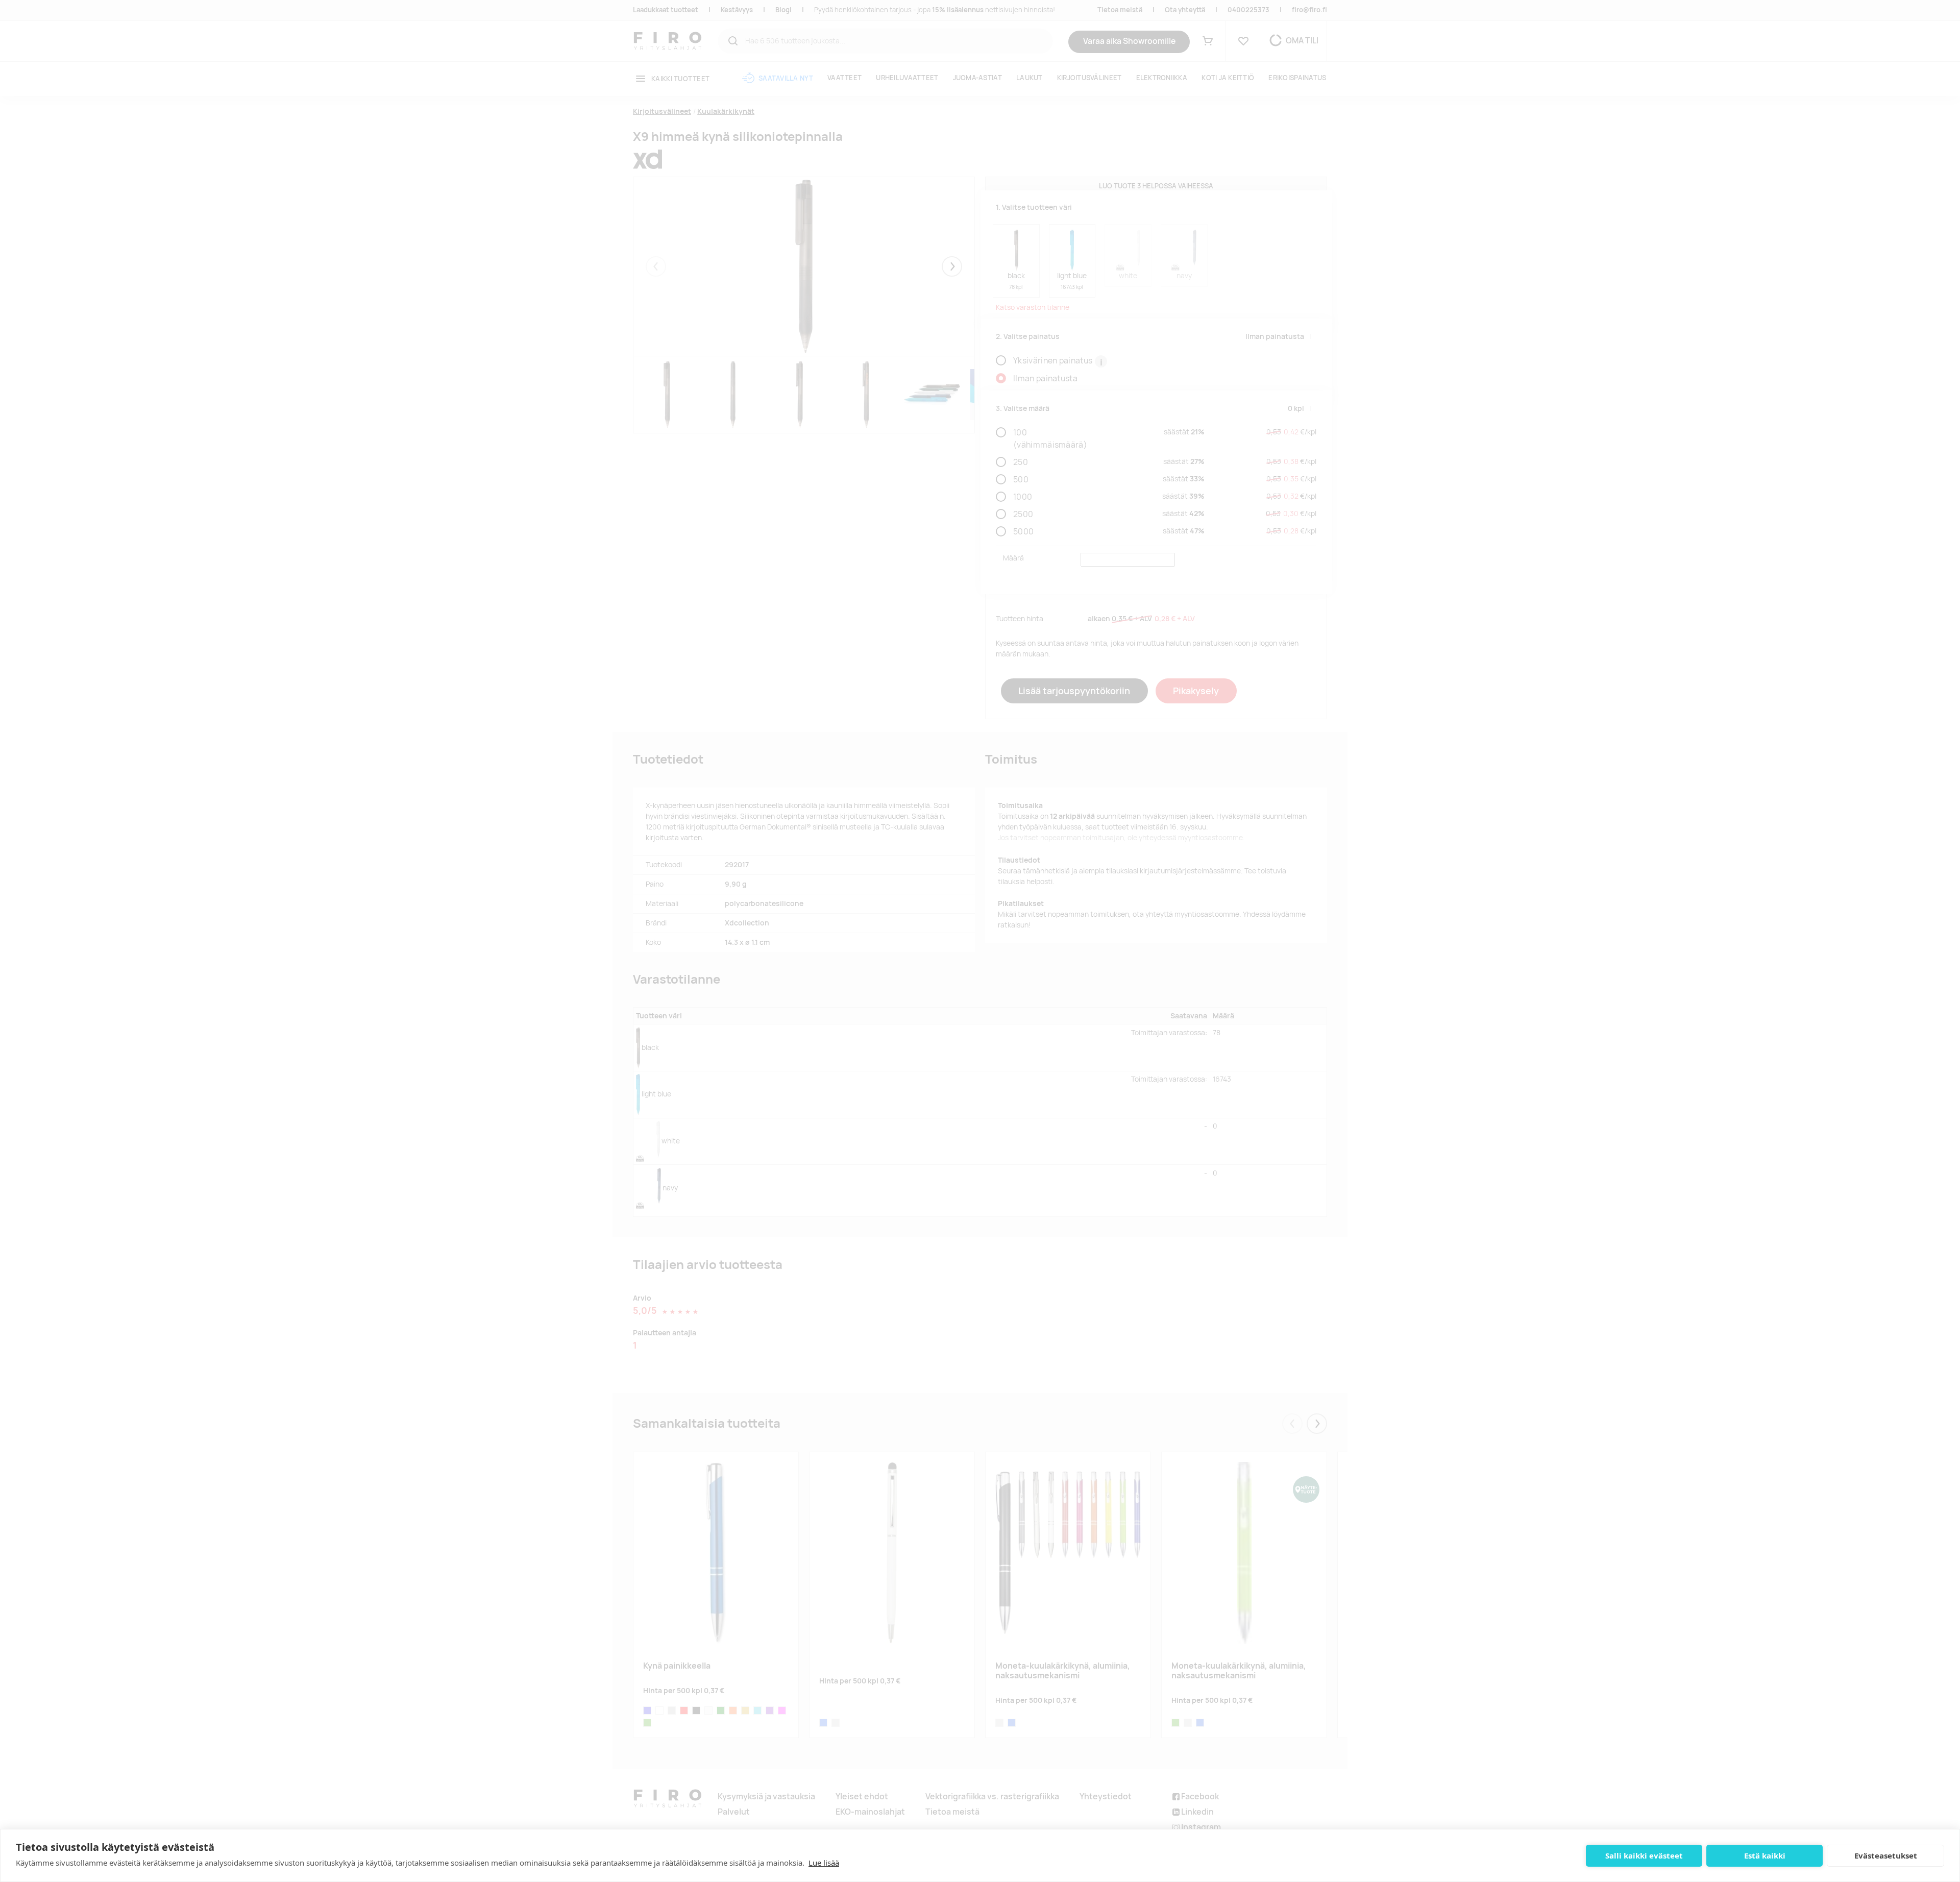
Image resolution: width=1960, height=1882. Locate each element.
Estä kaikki (1765, 1855)
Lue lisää (824, 1863)
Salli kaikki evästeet (1644, 1855)
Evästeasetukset (1886, 1855)
